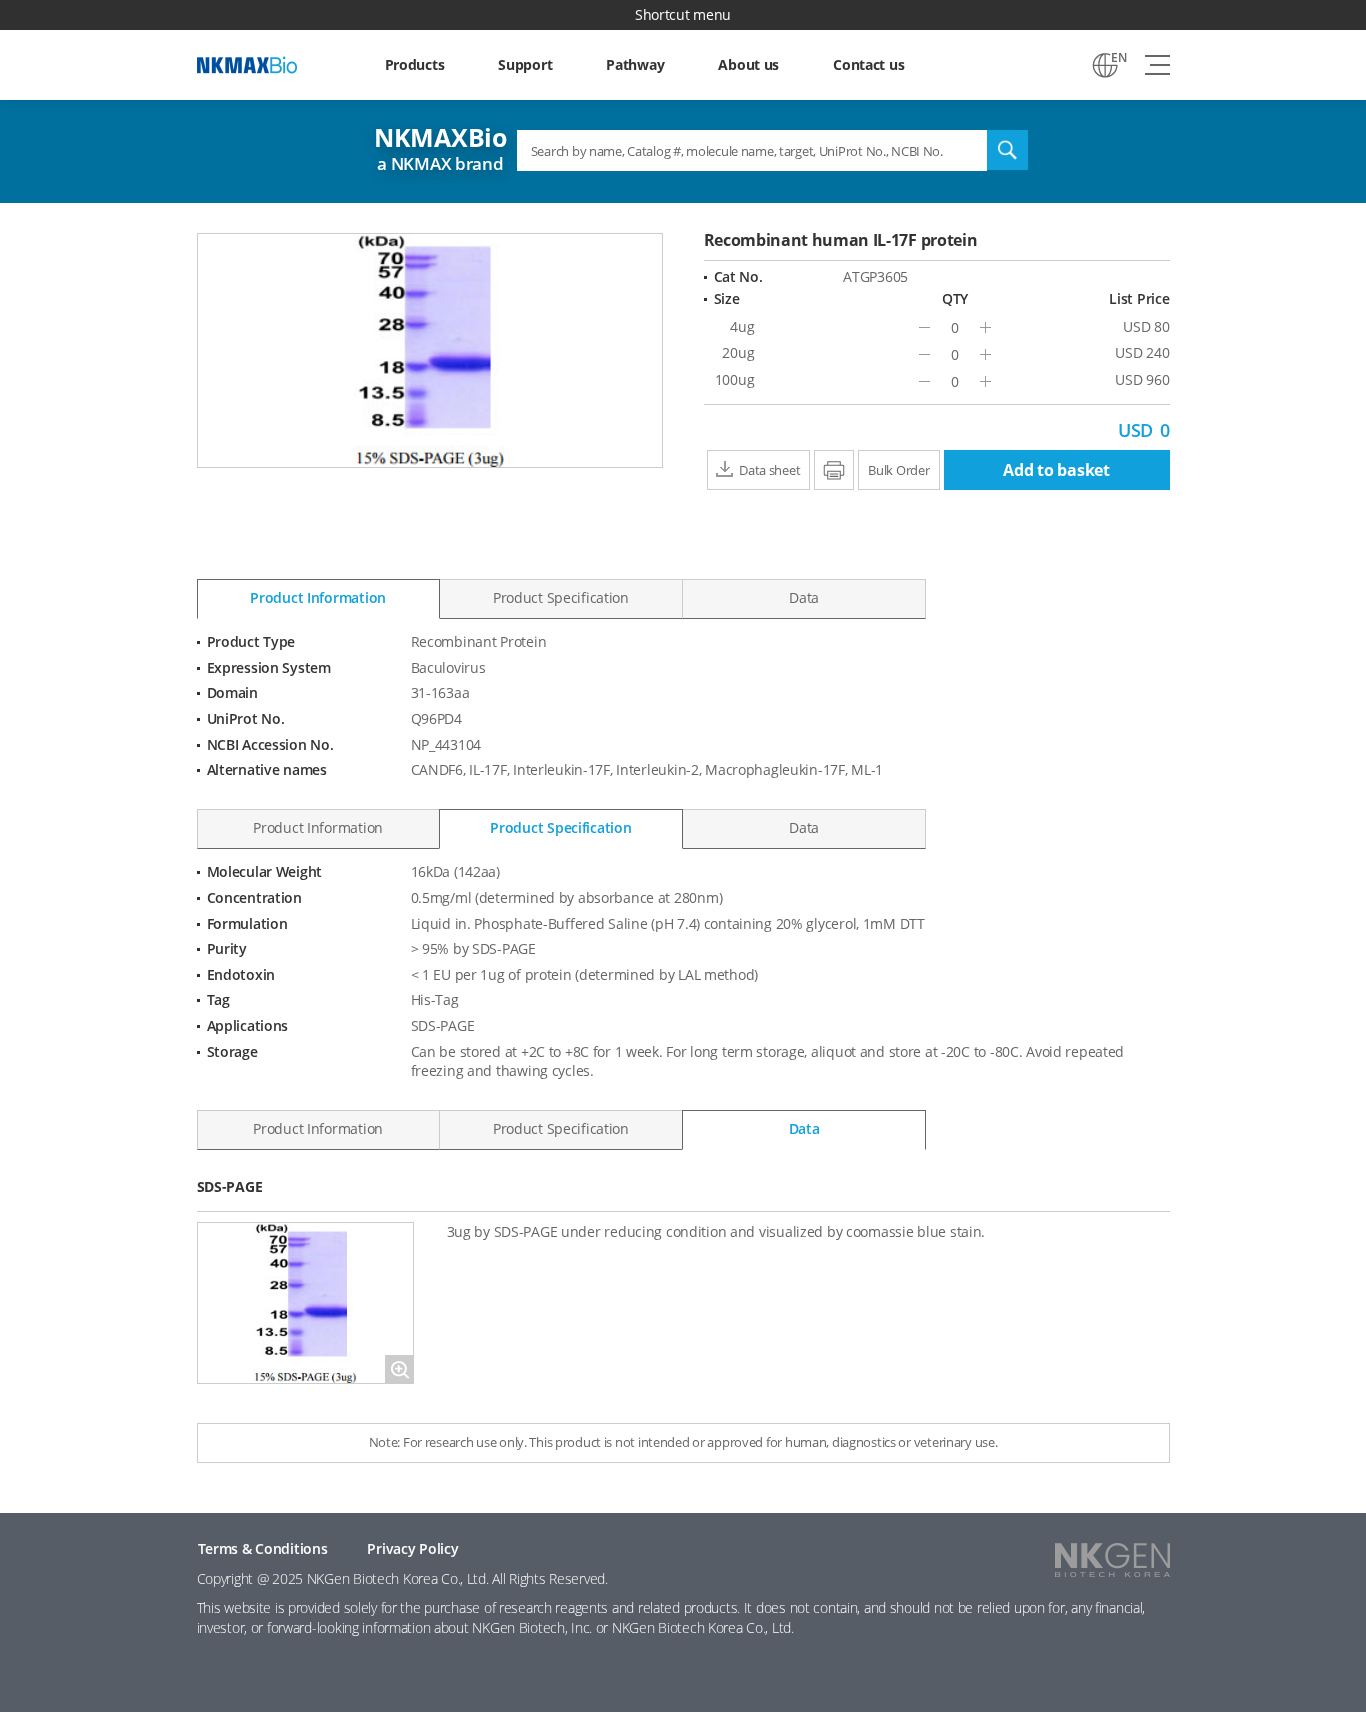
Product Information (318, 597)
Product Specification (561, 597)
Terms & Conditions (263, 1548)
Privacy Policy (412, 1548)
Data (804, 597)
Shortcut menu (683, 14)
